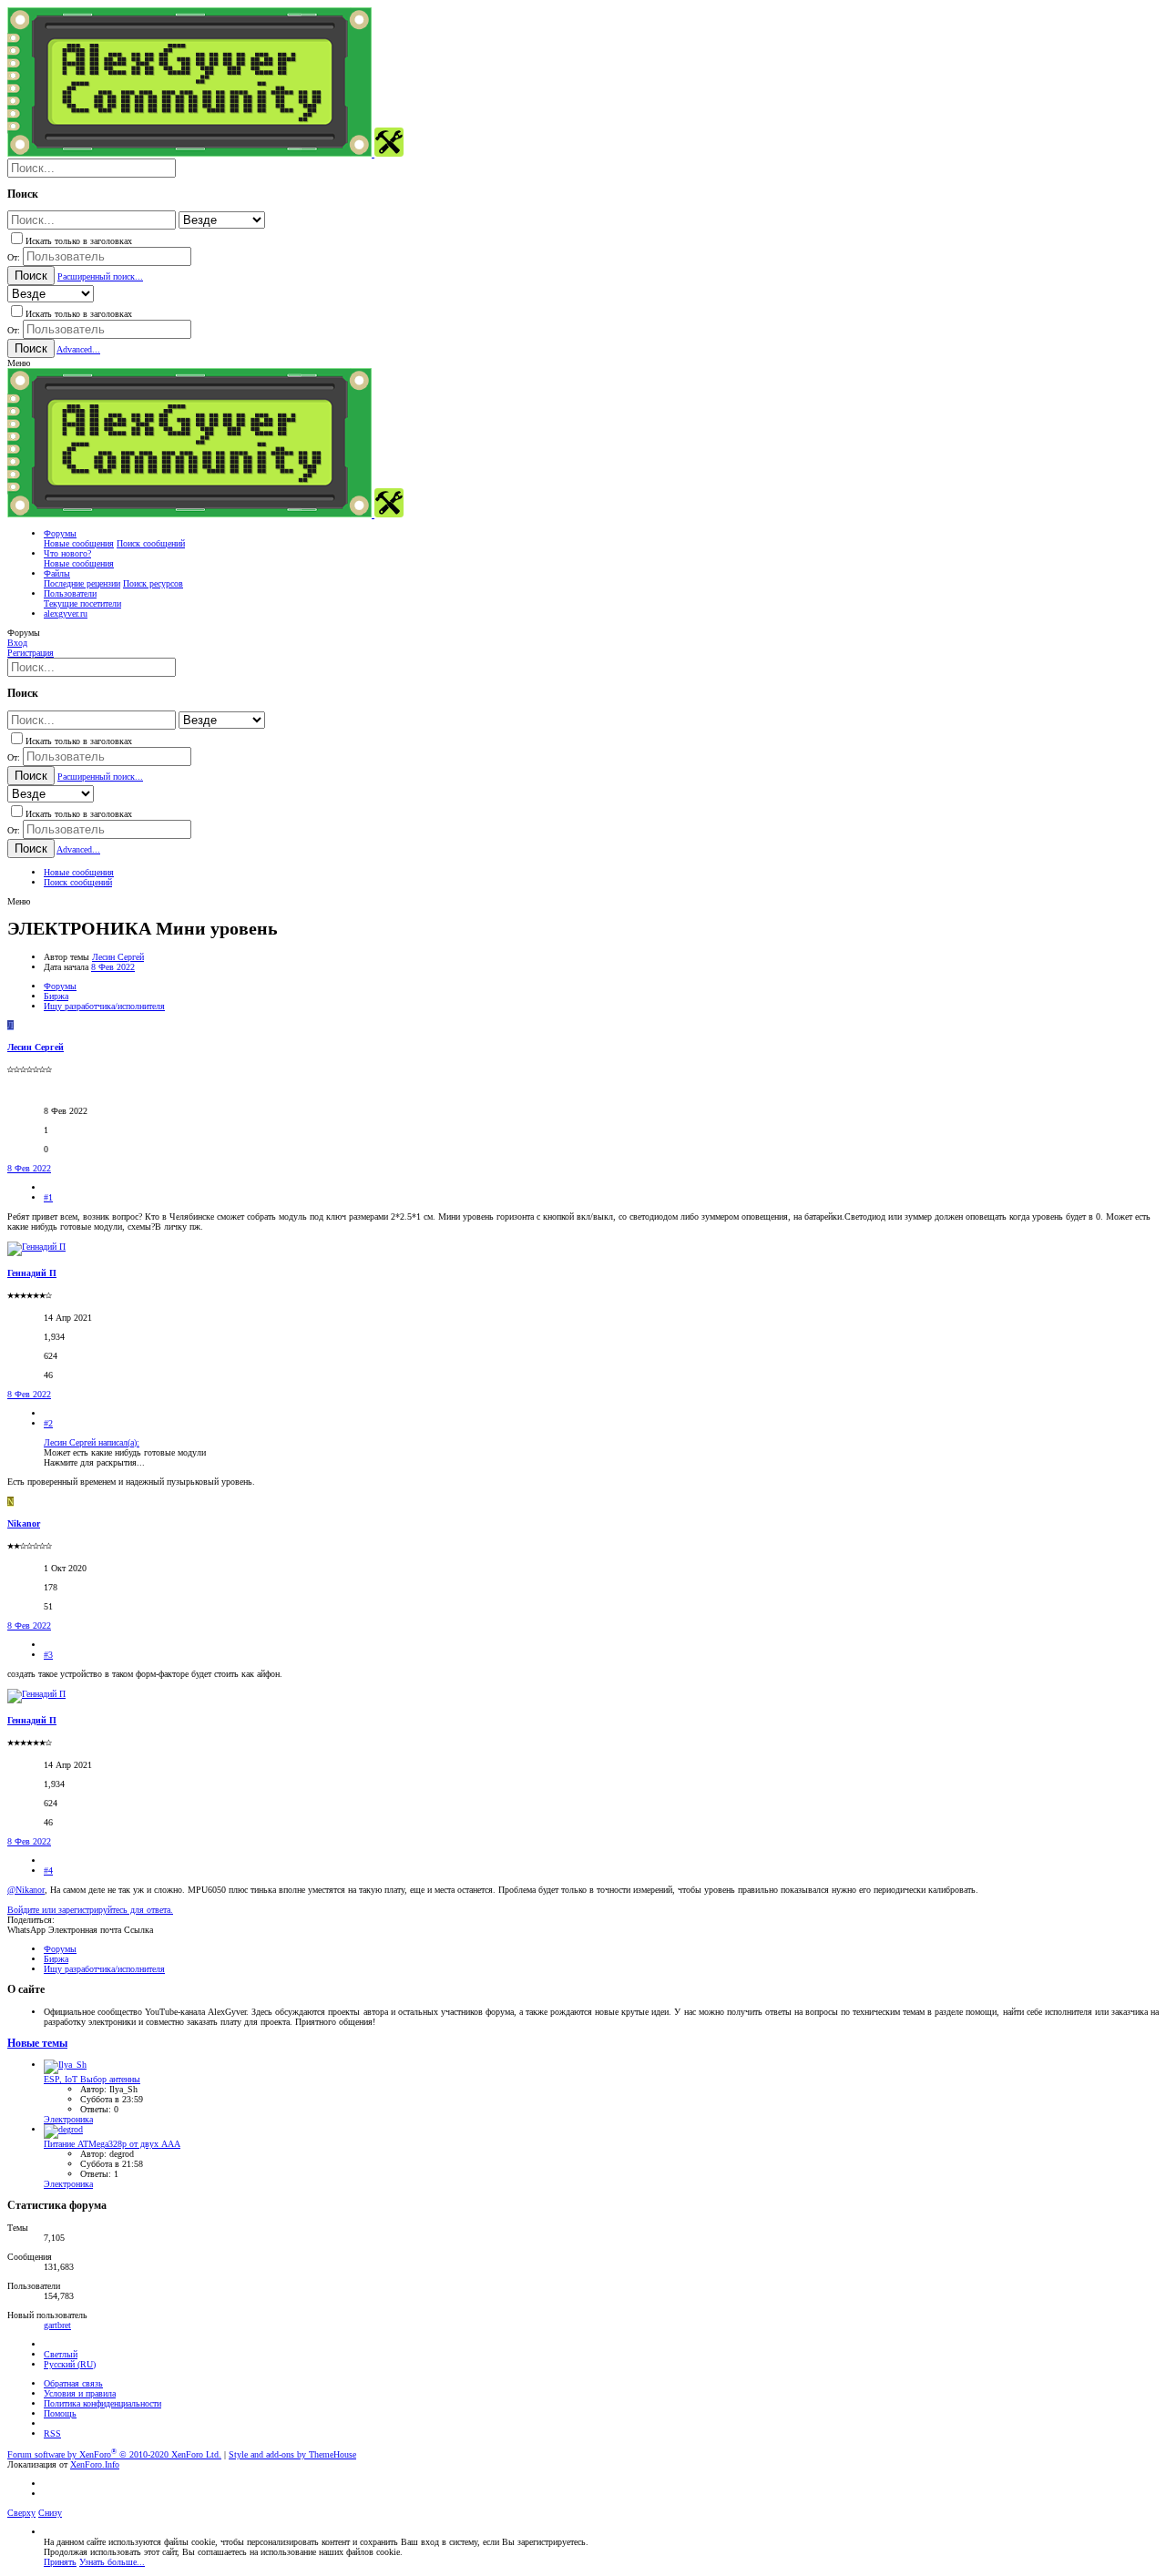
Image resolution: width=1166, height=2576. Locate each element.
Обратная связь (73, 2383)
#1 (48, 1197)
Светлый (61, 2354)
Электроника (68, 2119)
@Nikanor (26, 1890)
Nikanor (24, 1523)
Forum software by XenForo (114, 2454)
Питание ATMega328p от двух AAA (112, 2144)
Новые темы (37, 2044)
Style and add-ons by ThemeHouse (292, 2454)
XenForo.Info (95, 2464)
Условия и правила (80, 2393)
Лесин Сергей (118, 957)
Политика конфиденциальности (102, 2403)
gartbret (57, 2325)
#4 (48, 1871)
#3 (48, 1655)
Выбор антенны (92, 2079)
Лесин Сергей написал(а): (92, 1442)
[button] (19, 363)
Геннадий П (32, 1273)
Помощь (60, 2413)
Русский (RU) (70, 2364)
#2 (48, 1423)
